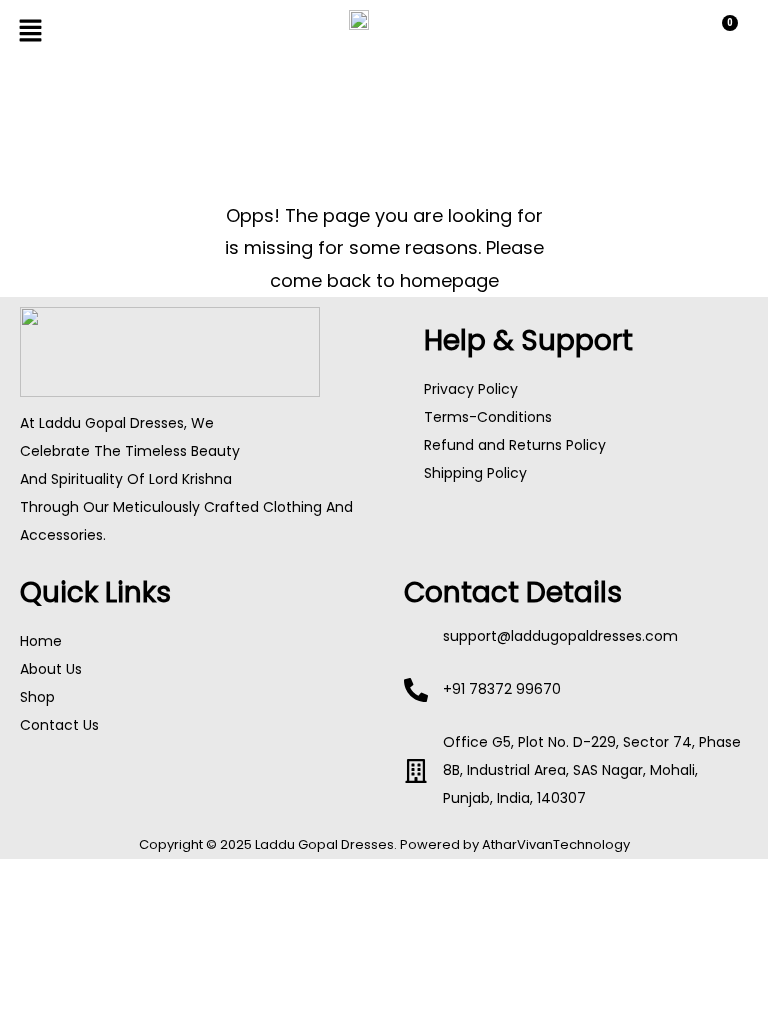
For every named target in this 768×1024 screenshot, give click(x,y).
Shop (37, 697)
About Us (51, 669)
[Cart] (721, 35)
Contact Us (59, 725)
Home (41, 641)
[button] (134, 32)
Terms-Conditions (488, 417)
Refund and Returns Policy (515, 445)
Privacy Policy (471, 389)
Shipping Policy (475, 473)
